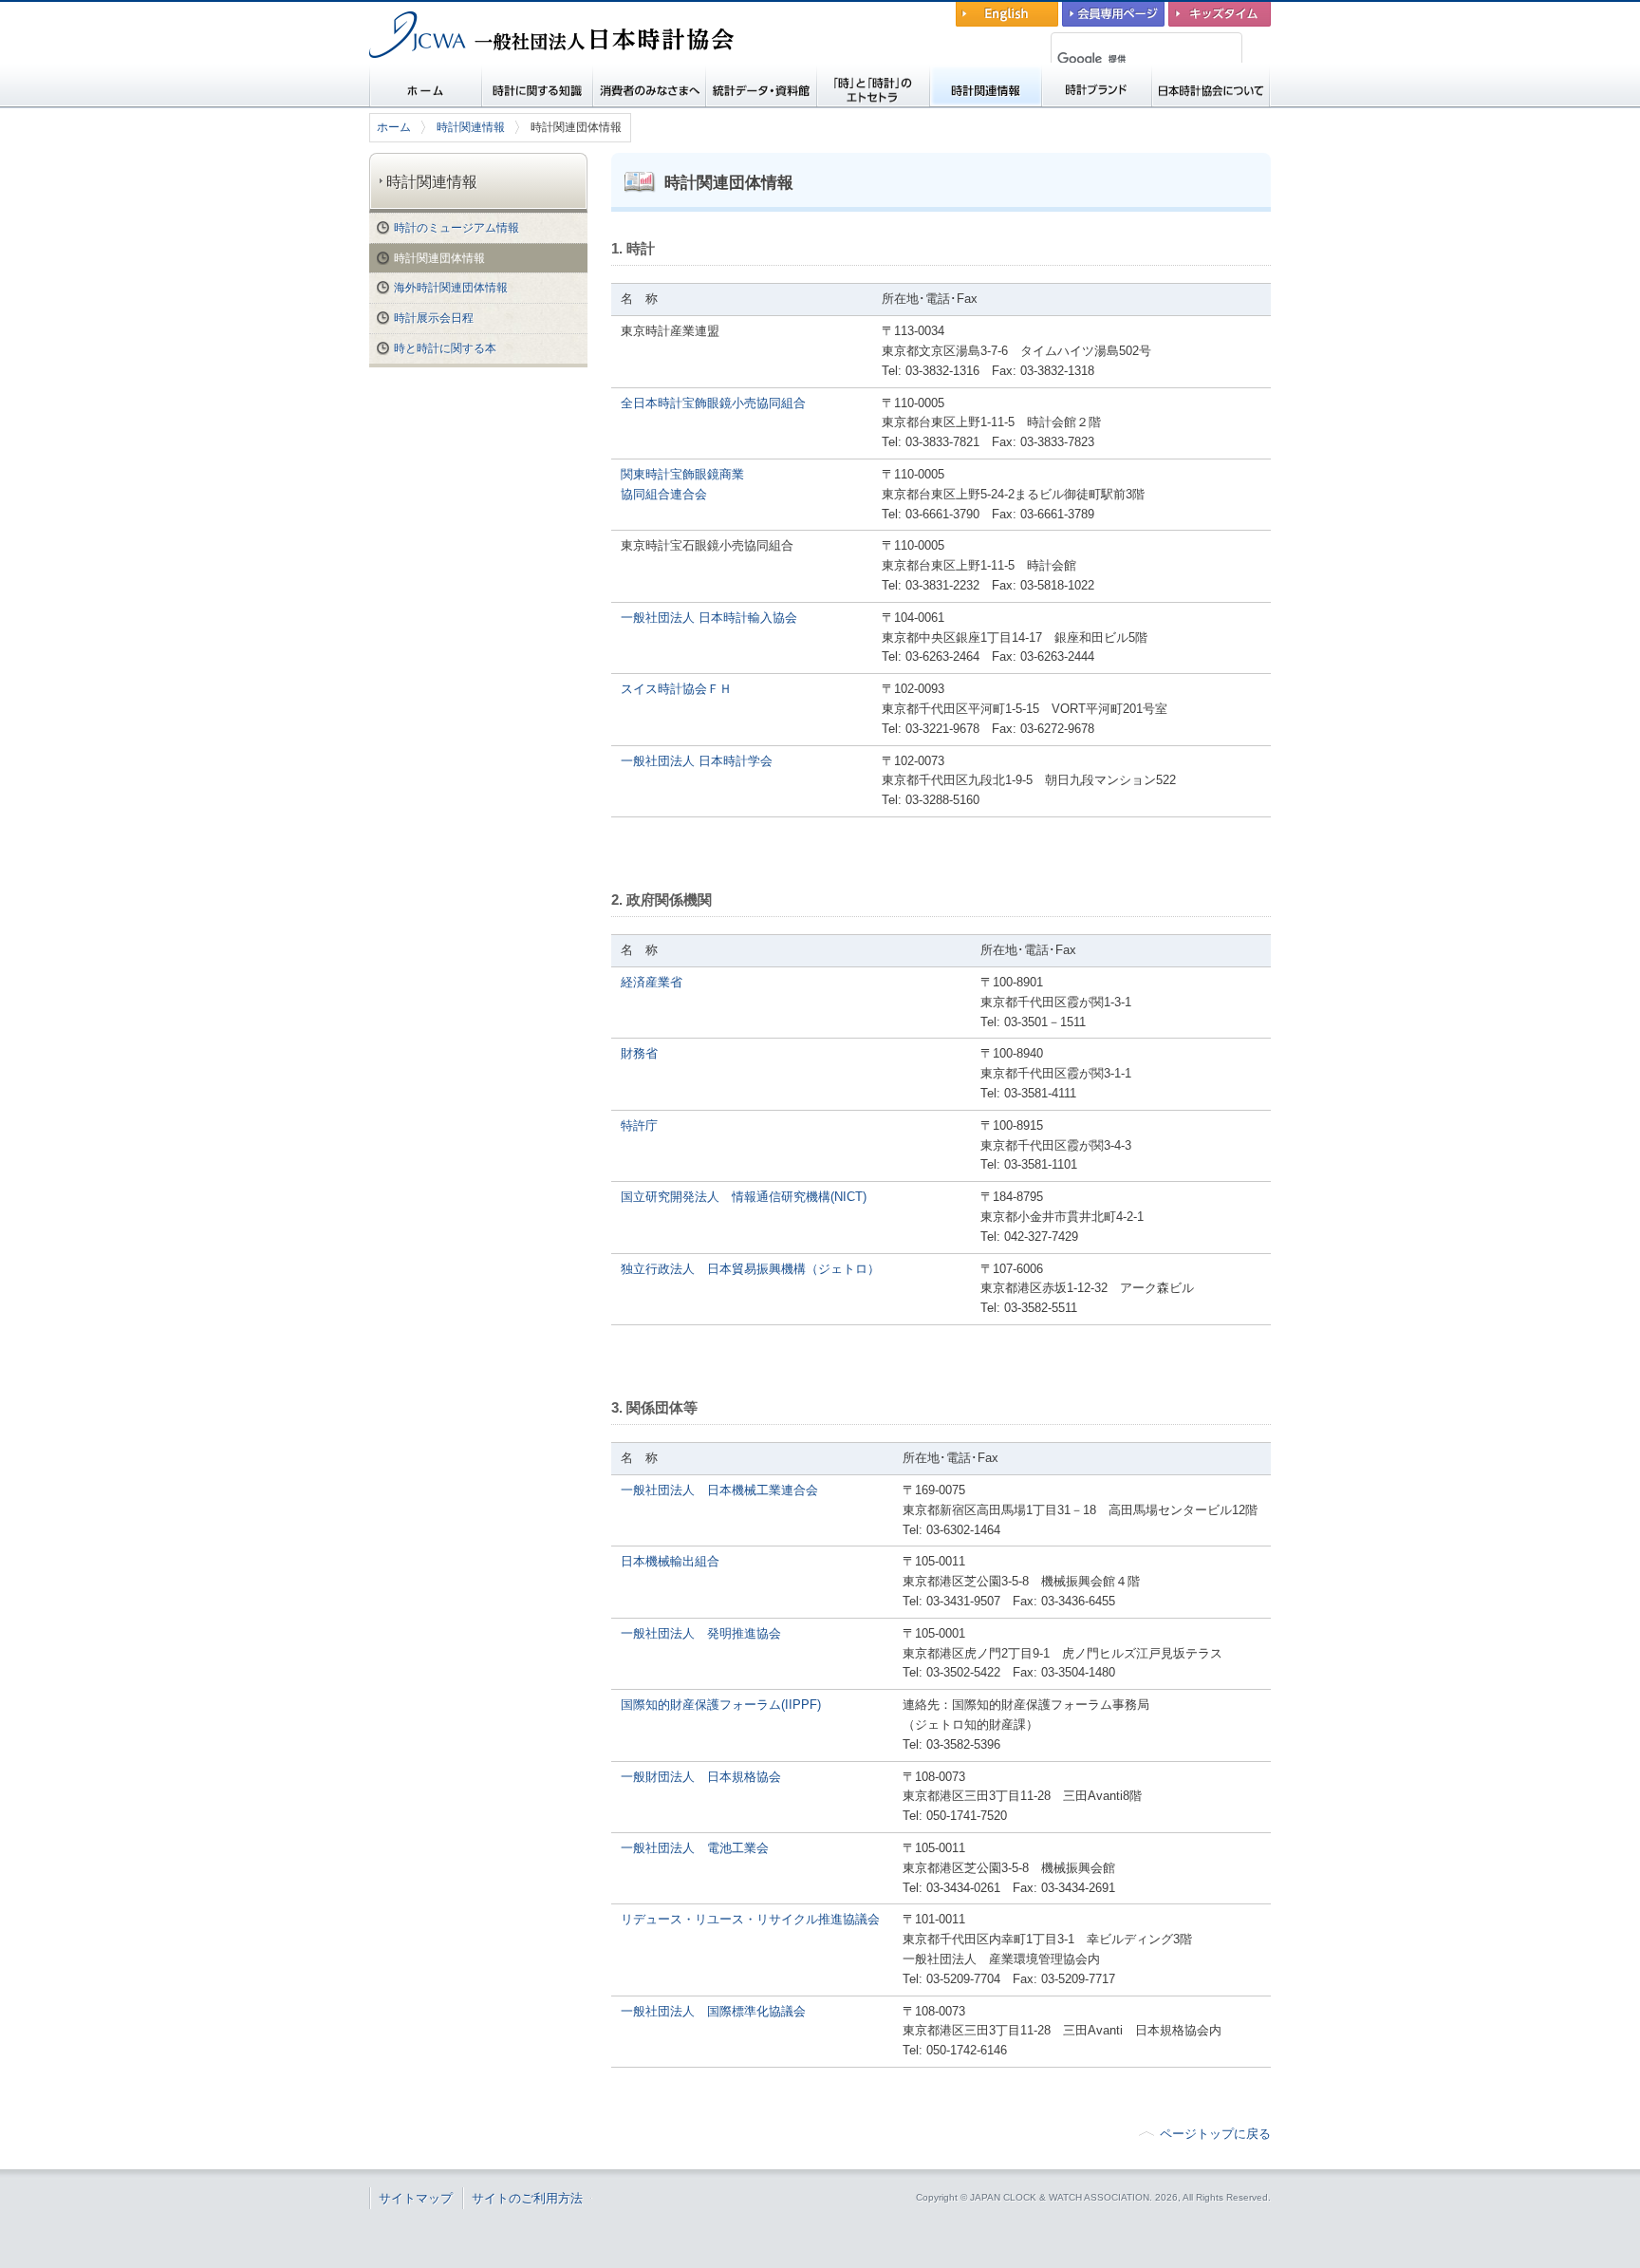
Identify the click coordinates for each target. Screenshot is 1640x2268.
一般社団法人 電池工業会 (695, 1848)
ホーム (394, 127)
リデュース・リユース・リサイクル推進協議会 (750, 1919)
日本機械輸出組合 (670, 1561)
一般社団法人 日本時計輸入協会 (709, 618)
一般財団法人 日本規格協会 (701, 1777)
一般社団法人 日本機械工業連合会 (719, 1490)
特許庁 (639, 1125)
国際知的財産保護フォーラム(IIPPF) (721, 1705)
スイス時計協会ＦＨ (676, 689)
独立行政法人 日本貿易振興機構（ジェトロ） (750, 1269)
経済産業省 (652, 982)
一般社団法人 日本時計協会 (468, 72)
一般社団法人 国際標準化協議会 (713, 2011)
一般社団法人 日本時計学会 (697, 761)
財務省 (639, 1053)
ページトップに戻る (1215, 2134)
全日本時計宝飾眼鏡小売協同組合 (713, 403)
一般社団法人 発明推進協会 (701, 1633)
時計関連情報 (471, 127)
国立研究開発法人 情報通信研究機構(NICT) (744, 1197)
